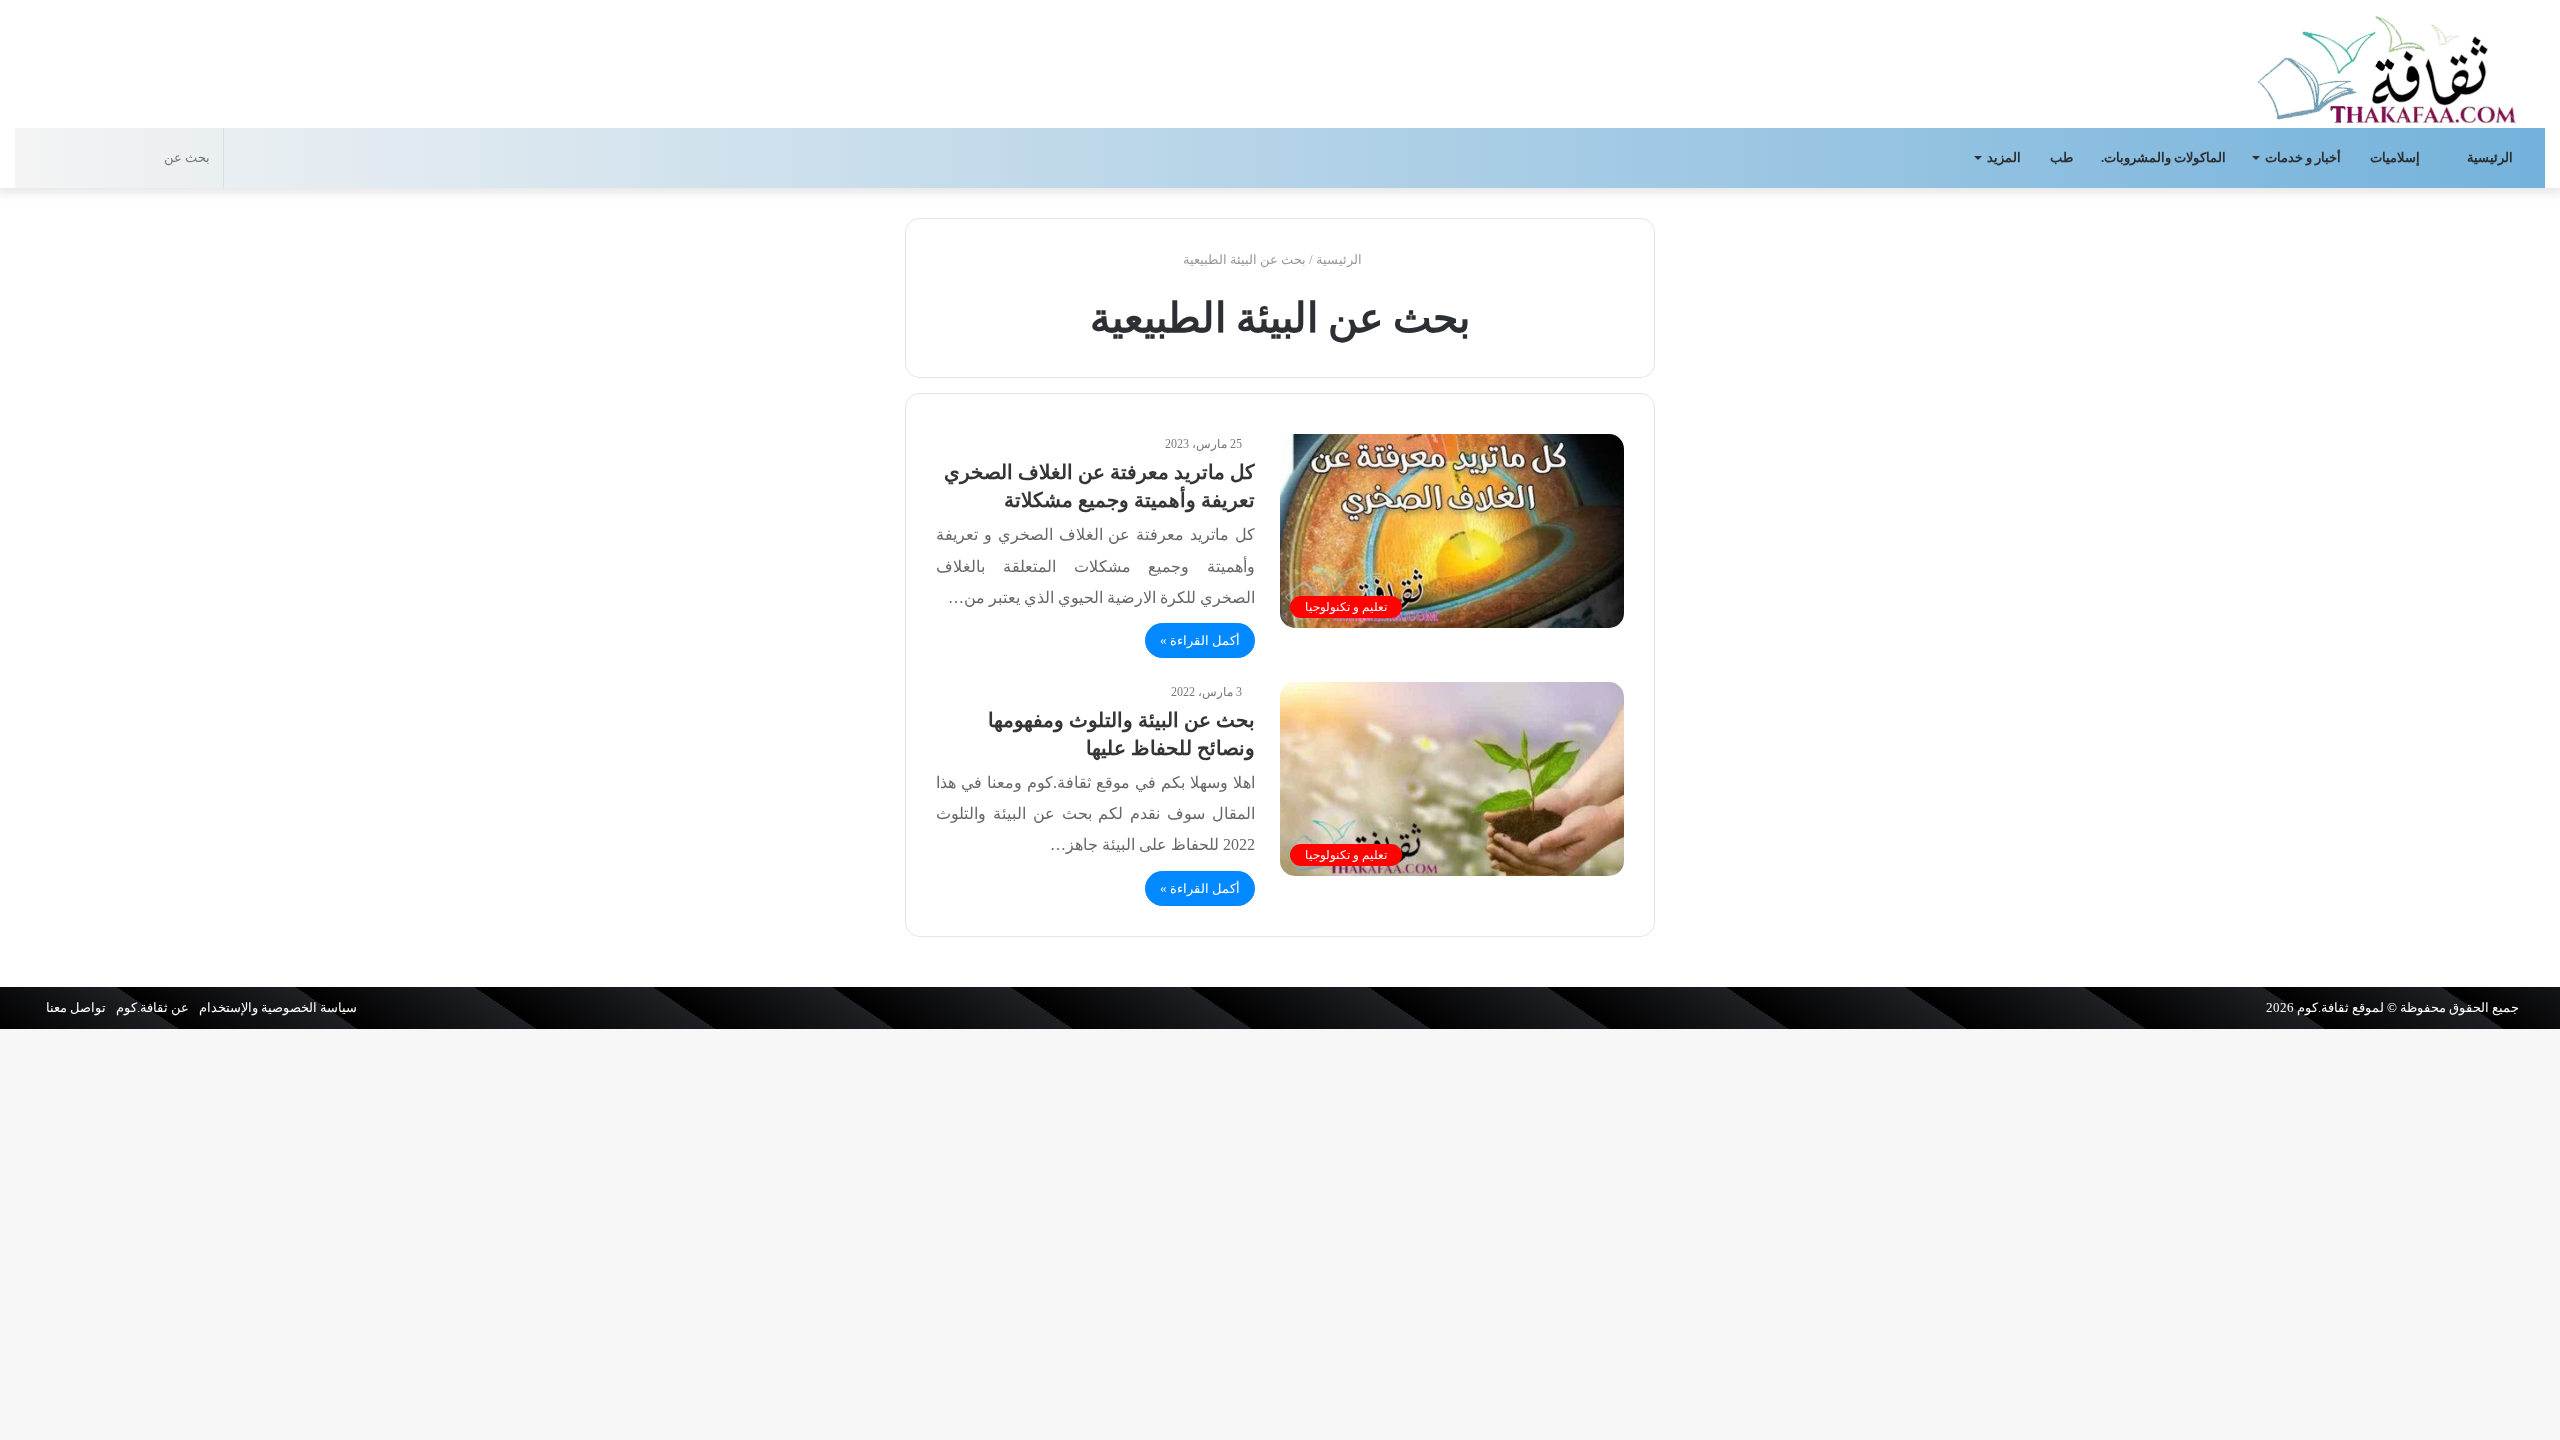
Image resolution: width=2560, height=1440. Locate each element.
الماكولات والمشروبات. (2163, 157)
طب (2061, 157)
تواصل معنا (76, 1007)
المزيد (2004, 157)
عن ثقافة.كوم (152, 1007)
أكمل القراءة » (1200, 640)
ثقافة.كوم (2323, 1007)
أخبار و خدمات (2303, 157)
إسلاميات (2396, 157)
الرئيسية (2491, 157)
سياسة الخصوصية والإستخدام (278, 1007)
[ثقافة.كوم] (2387, 65)
